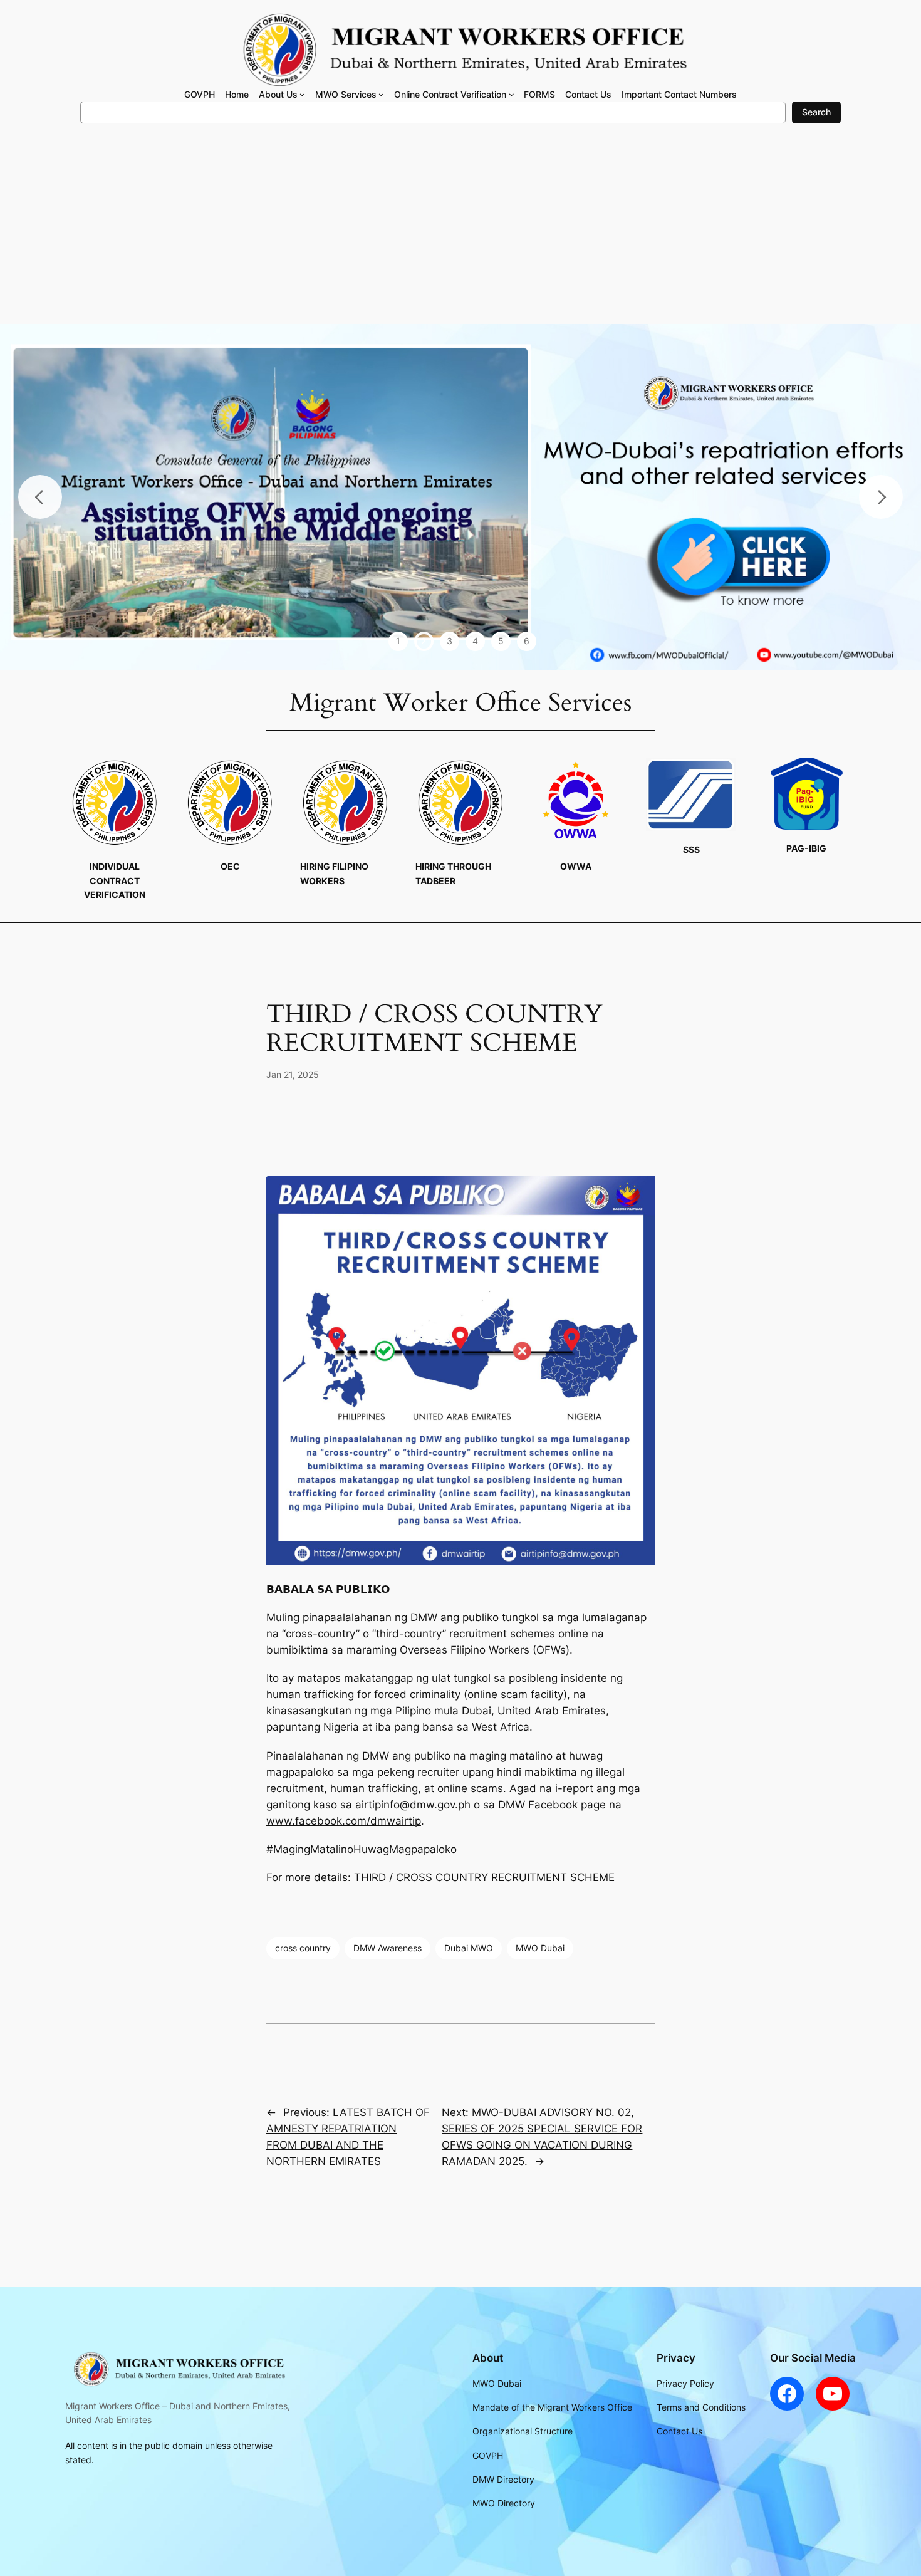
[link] (344, 1821)
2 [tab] (424, 641)
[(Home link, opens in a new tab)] (177, 2369)
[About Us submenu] (302, 94)
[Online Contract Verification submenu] (512, 94)
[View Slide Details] (460, 497)
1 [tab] (398, 641)
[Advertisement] (460, 230)
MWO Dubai (540, 1948)
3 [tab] (450, 641)
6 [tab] (527, 641)
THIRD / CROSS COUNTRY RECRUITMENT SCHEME (484, 1877)
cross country (303, 1948)
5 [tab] (501, 641)
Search (816, 112)
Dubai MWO (469, 1948)
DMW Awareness (388, 1948)
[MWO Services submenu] (381, 94)
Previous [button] (40, 497)
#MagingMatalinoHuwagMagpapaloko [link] (362, 1849)
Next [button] (881, 497)
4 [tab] (475, 641)
